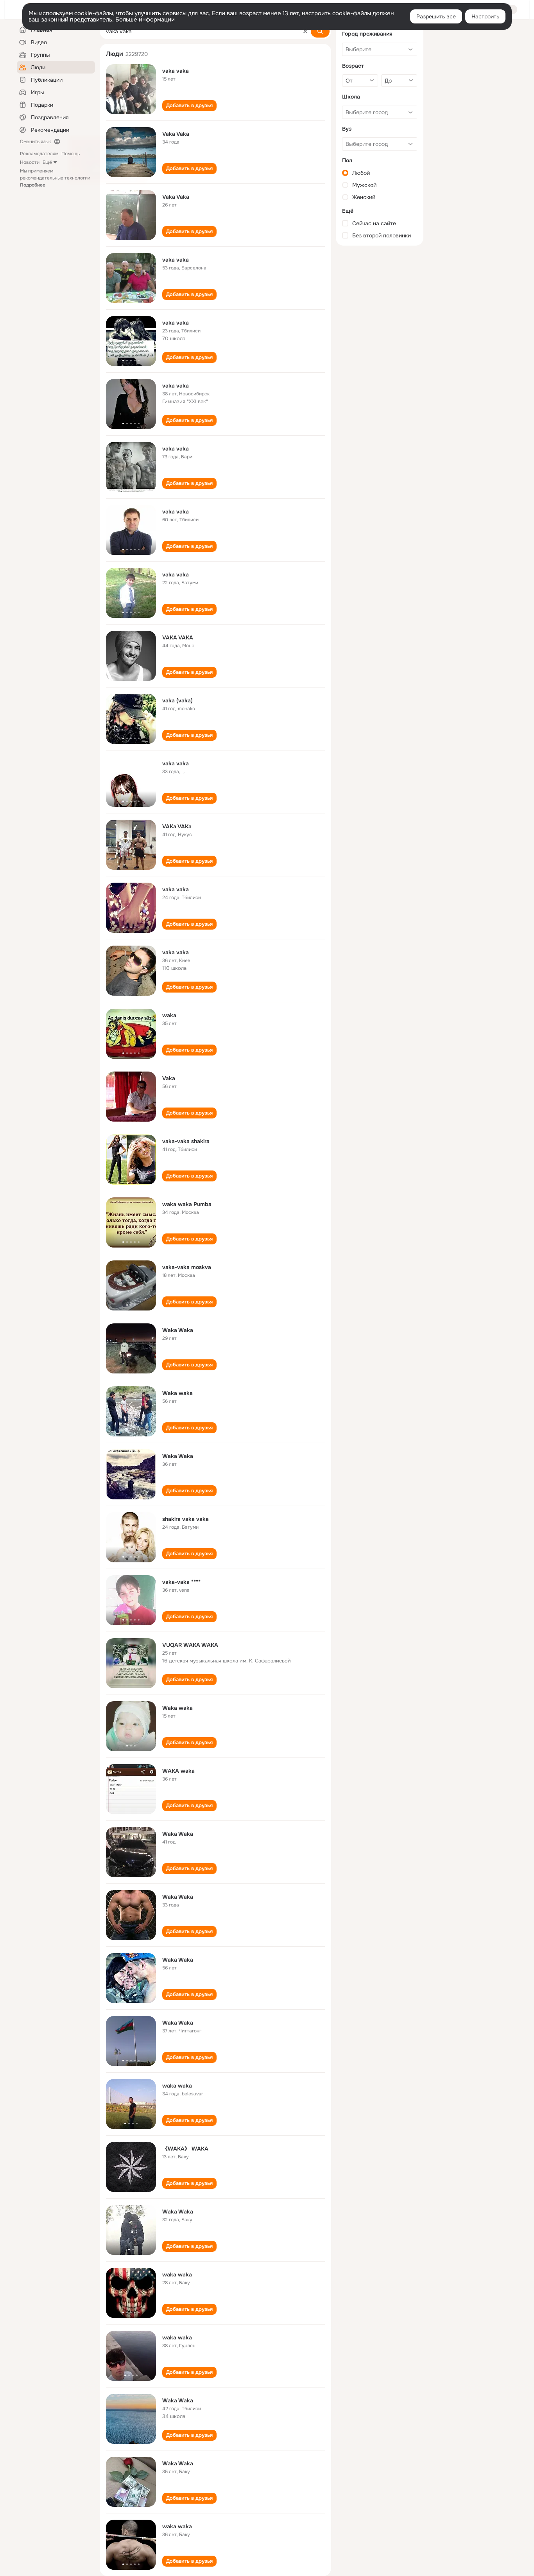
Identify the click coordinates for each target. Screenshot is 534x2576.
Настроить (485, 16)
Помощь (71, 154)
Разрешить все (436, 16)
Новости (30, 162)
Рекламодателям (39, 154)
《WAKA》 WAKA (185, 2149)
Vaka (169, 1078)
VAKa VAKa (177, 826)
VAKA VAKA (178, 637)
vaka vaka (176, 71)
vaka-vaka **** (181, 1582)
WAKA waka (178, 1771)
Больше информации (145, 20)
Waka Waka (178, 1330)
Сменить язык (35, 142)
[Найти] (320, 31)
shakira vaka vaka (185, 1519)
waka (169, 1015)
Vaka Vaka (176, 134)
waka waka (177, 2086)
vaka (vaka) (177, 700)
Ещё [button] (47, 162)
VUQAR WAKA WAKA (190, 1645)
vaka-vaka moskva (187, 1267)
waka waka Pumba (187, 1204)
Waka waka (177, 1393)
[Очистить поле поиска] (305, 31)
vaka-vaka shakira (186, 1141)
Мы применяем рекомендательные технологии (55, 178)
